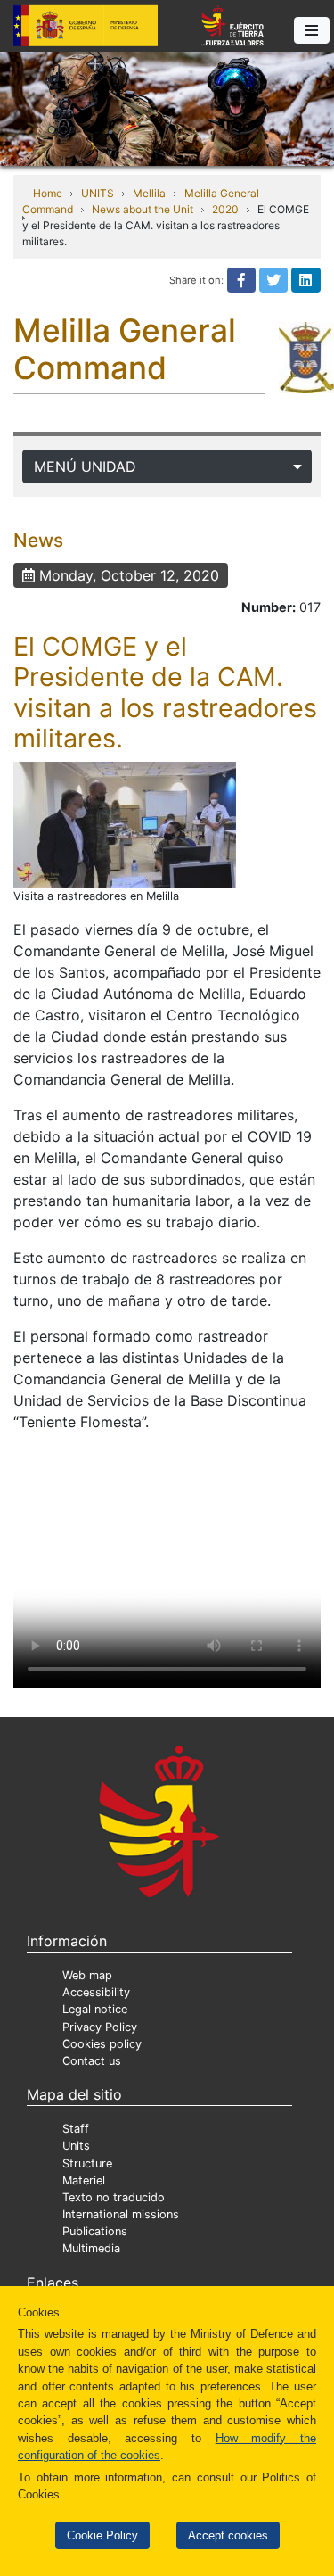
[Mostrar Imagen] (125, 825)
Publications (95, 2231)
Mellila (149, 193)
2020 (225, 209)
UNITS (98, 193)
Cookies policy (102, 2044)
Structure (87, 2163)
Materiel (84, 2180)
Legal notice (95, 2009)
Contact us (92, 2061)
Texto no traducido (114, 2197)
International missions (121, 2214)
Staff (76, 2129)
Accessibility (96, 1992)
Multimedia (91, 2248)
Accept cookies (228, 2535)
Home (48, 193)
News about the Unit (143, 209)
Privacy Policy (100, 2027)
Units (76, 2146)
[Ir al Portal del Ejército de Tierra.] (167, 107)
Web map (87, 1975)
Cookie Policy (102, 2535)
